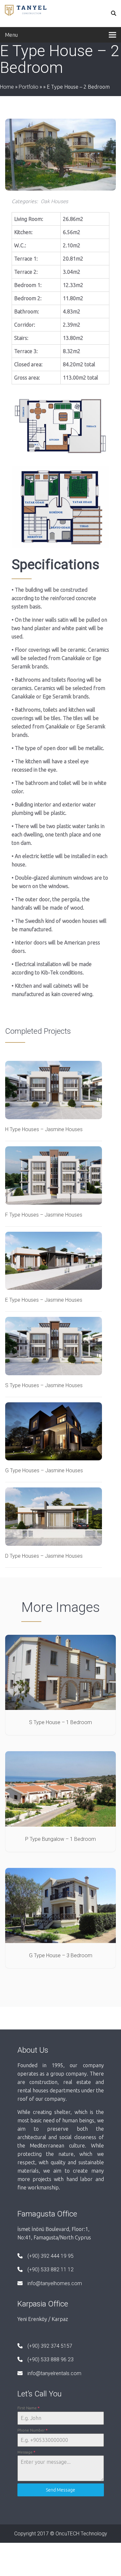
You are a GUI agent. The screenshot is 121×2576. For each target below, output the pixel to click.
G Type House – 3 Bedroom (61, 1955)
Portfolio (29, 87)
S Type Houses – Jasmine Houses (44, 1385)
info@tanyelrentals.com (54, 2373)
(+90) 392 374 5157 (50, 2346)
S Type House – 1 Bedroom (60, 1722)
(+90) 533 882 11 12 (50, 2270)
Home (7, 87)
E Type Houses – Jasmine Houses (44, 1300)
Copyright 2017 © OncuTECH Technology (61, 2534)
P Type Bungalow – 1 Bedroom (60, 1839)
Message (26, 2452)
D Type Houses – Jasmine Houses (44, 1556)
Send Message (60, 2490)
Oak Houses (54, 201)
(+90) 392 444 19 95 (50, 2256)
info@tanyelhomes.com (55, 2283)
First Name (28, 2408)
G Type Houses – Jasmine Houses (44, 1471)
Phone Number (32, 2430)
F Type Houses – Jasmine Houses (44, 1215)
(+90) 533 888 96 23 (50, 2359)
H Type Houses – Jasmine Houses (44, 1129)
